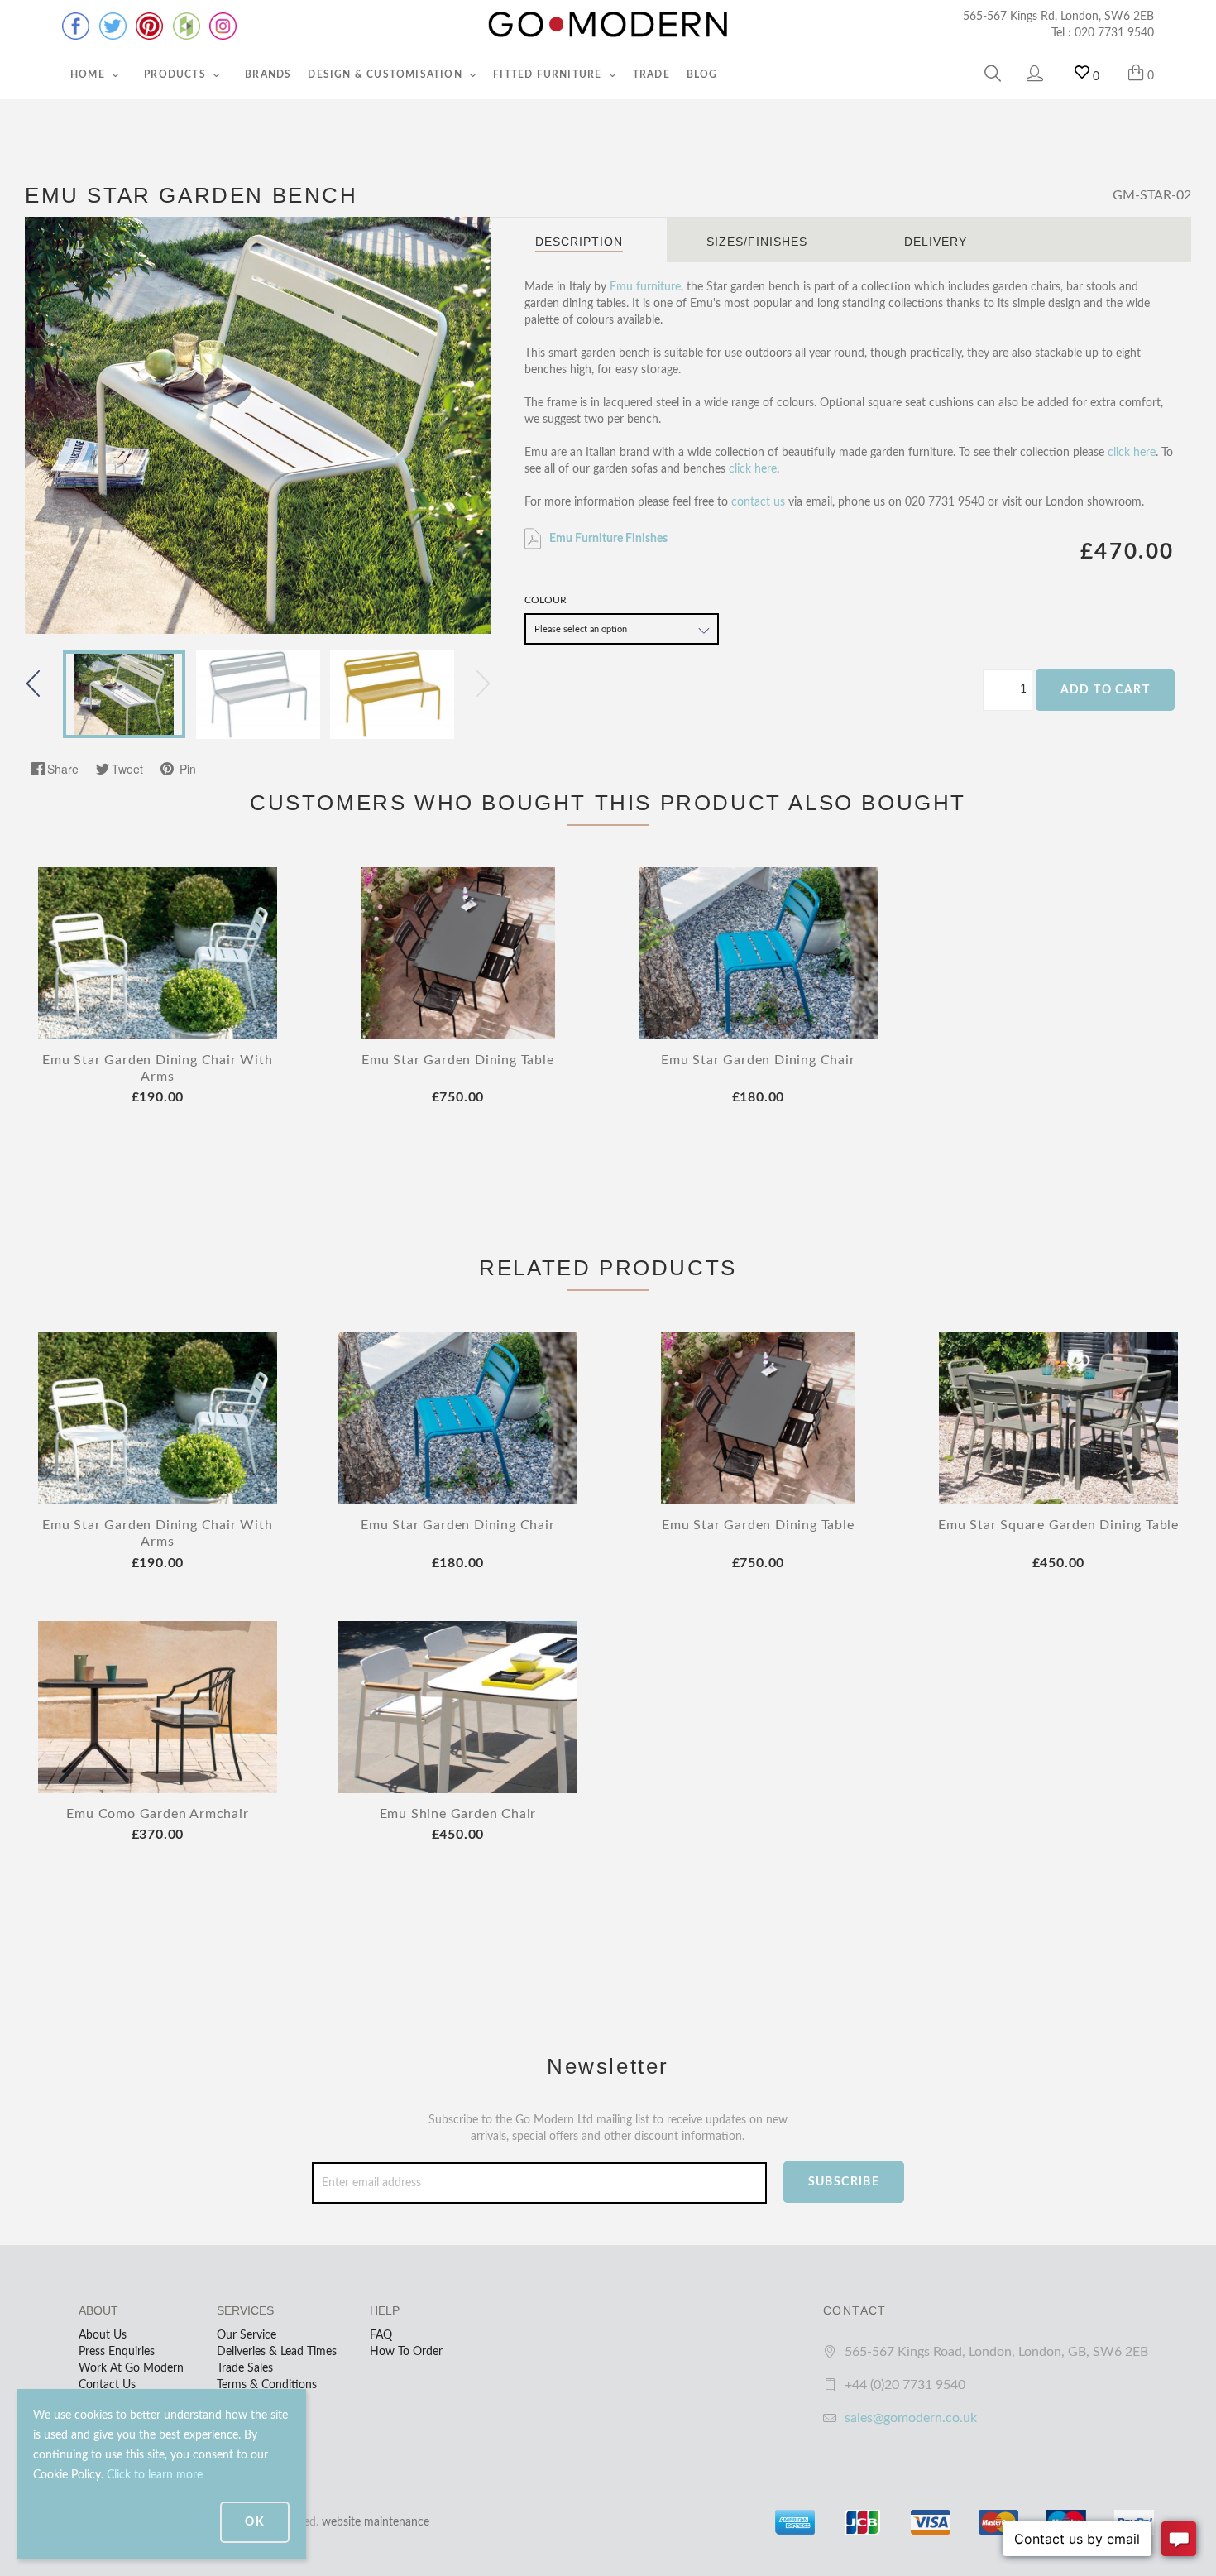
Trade (651, 74)
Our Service (247, 2335)
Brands (268, 74)
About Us (103, 2335)
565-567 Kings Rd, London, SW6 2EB (1058, 17)
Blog (702, 74)
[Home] (608, 25)
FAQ (381, 2335)
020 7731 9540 (1114, 33)
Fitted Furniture (549, 74)
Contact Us (107, 2385)
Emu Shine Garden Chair (458, 1814)
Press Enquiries (117, 2352)
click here (1132, 453)
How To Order (406, 2352)
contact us (758, 502)
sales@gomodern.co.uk (911, 2418)
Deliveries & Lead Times (277, 2352)
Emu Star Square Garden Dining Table (1058, 1525)
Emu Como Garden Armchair (157, 1814)
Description (579, 242)
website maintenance (376, 2522)
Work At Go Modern (131, 2368)
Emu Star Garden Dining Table (457, 1060)
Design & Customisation (387, 74)
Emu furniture (645, 287)
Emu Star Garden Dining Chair (758, 1060)
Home (89, 74)
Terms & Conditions (267, 2385)
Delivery (936, 242)
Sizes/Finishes (757, 242)
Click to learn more (155, 2475)
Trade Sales (245, 2368)
